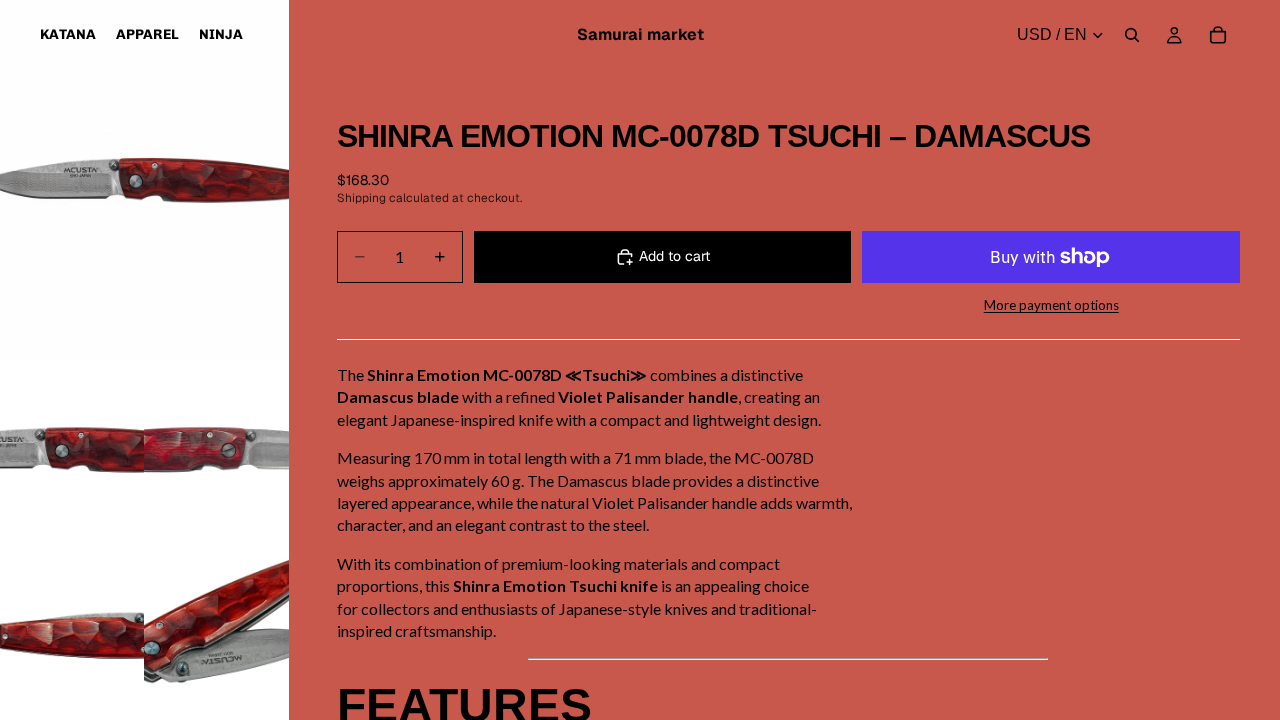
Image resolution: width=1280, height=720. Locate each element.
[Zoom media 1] (144, 180)
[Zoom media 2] (72, 451)
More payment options (1051, 305)
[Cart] (1218, 35)
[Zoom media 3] (216, 451)
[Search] (1132, 35)
